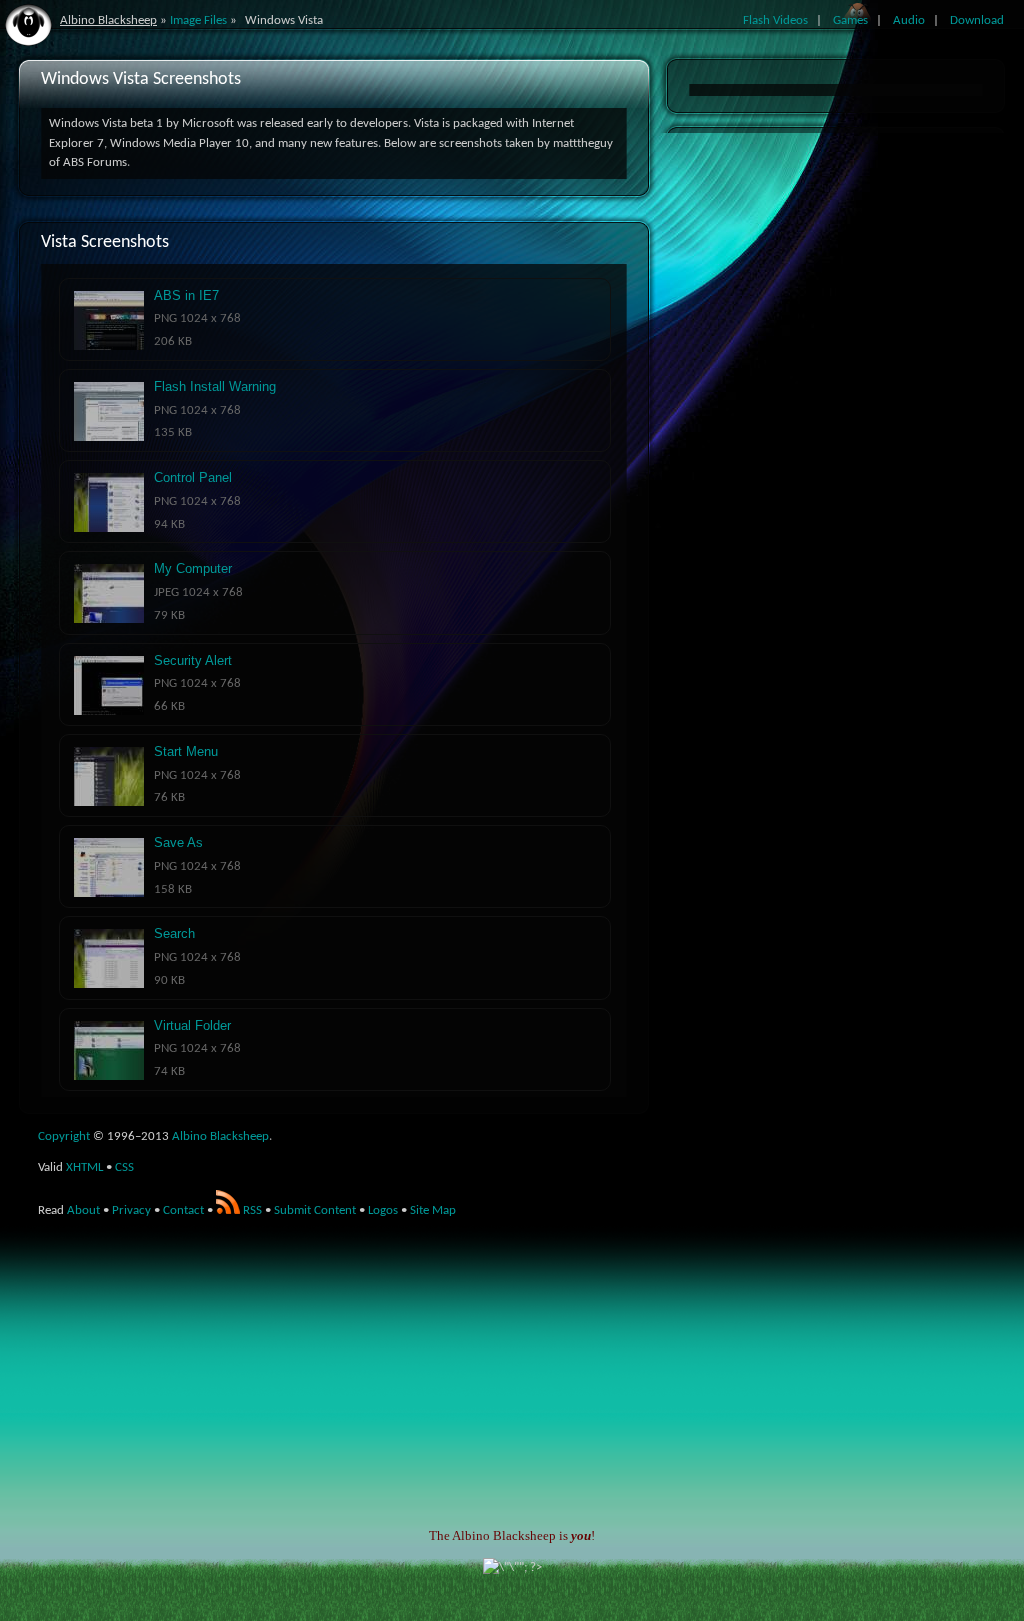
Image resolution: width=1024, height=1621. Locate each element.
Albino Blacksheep (108, 20)
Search (174, 933)
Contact (183, 1210)
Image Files (198, 20)
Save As (178, 842)
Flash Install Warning (215, 386)
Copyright (64, 1136)
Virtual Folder (192, 1025)
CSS (124, 1167)
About (83, 1210)
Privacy (131, 1210)
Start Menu (186, 751)
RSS (251, 1210)
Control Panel (193, 477)
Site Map (433, 1210)
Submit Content (315, 1210)
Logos (383, 1210)
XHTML (84, 1167)
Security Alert (193, 660)
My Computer (193, 568)
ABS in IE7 (186, 295)
